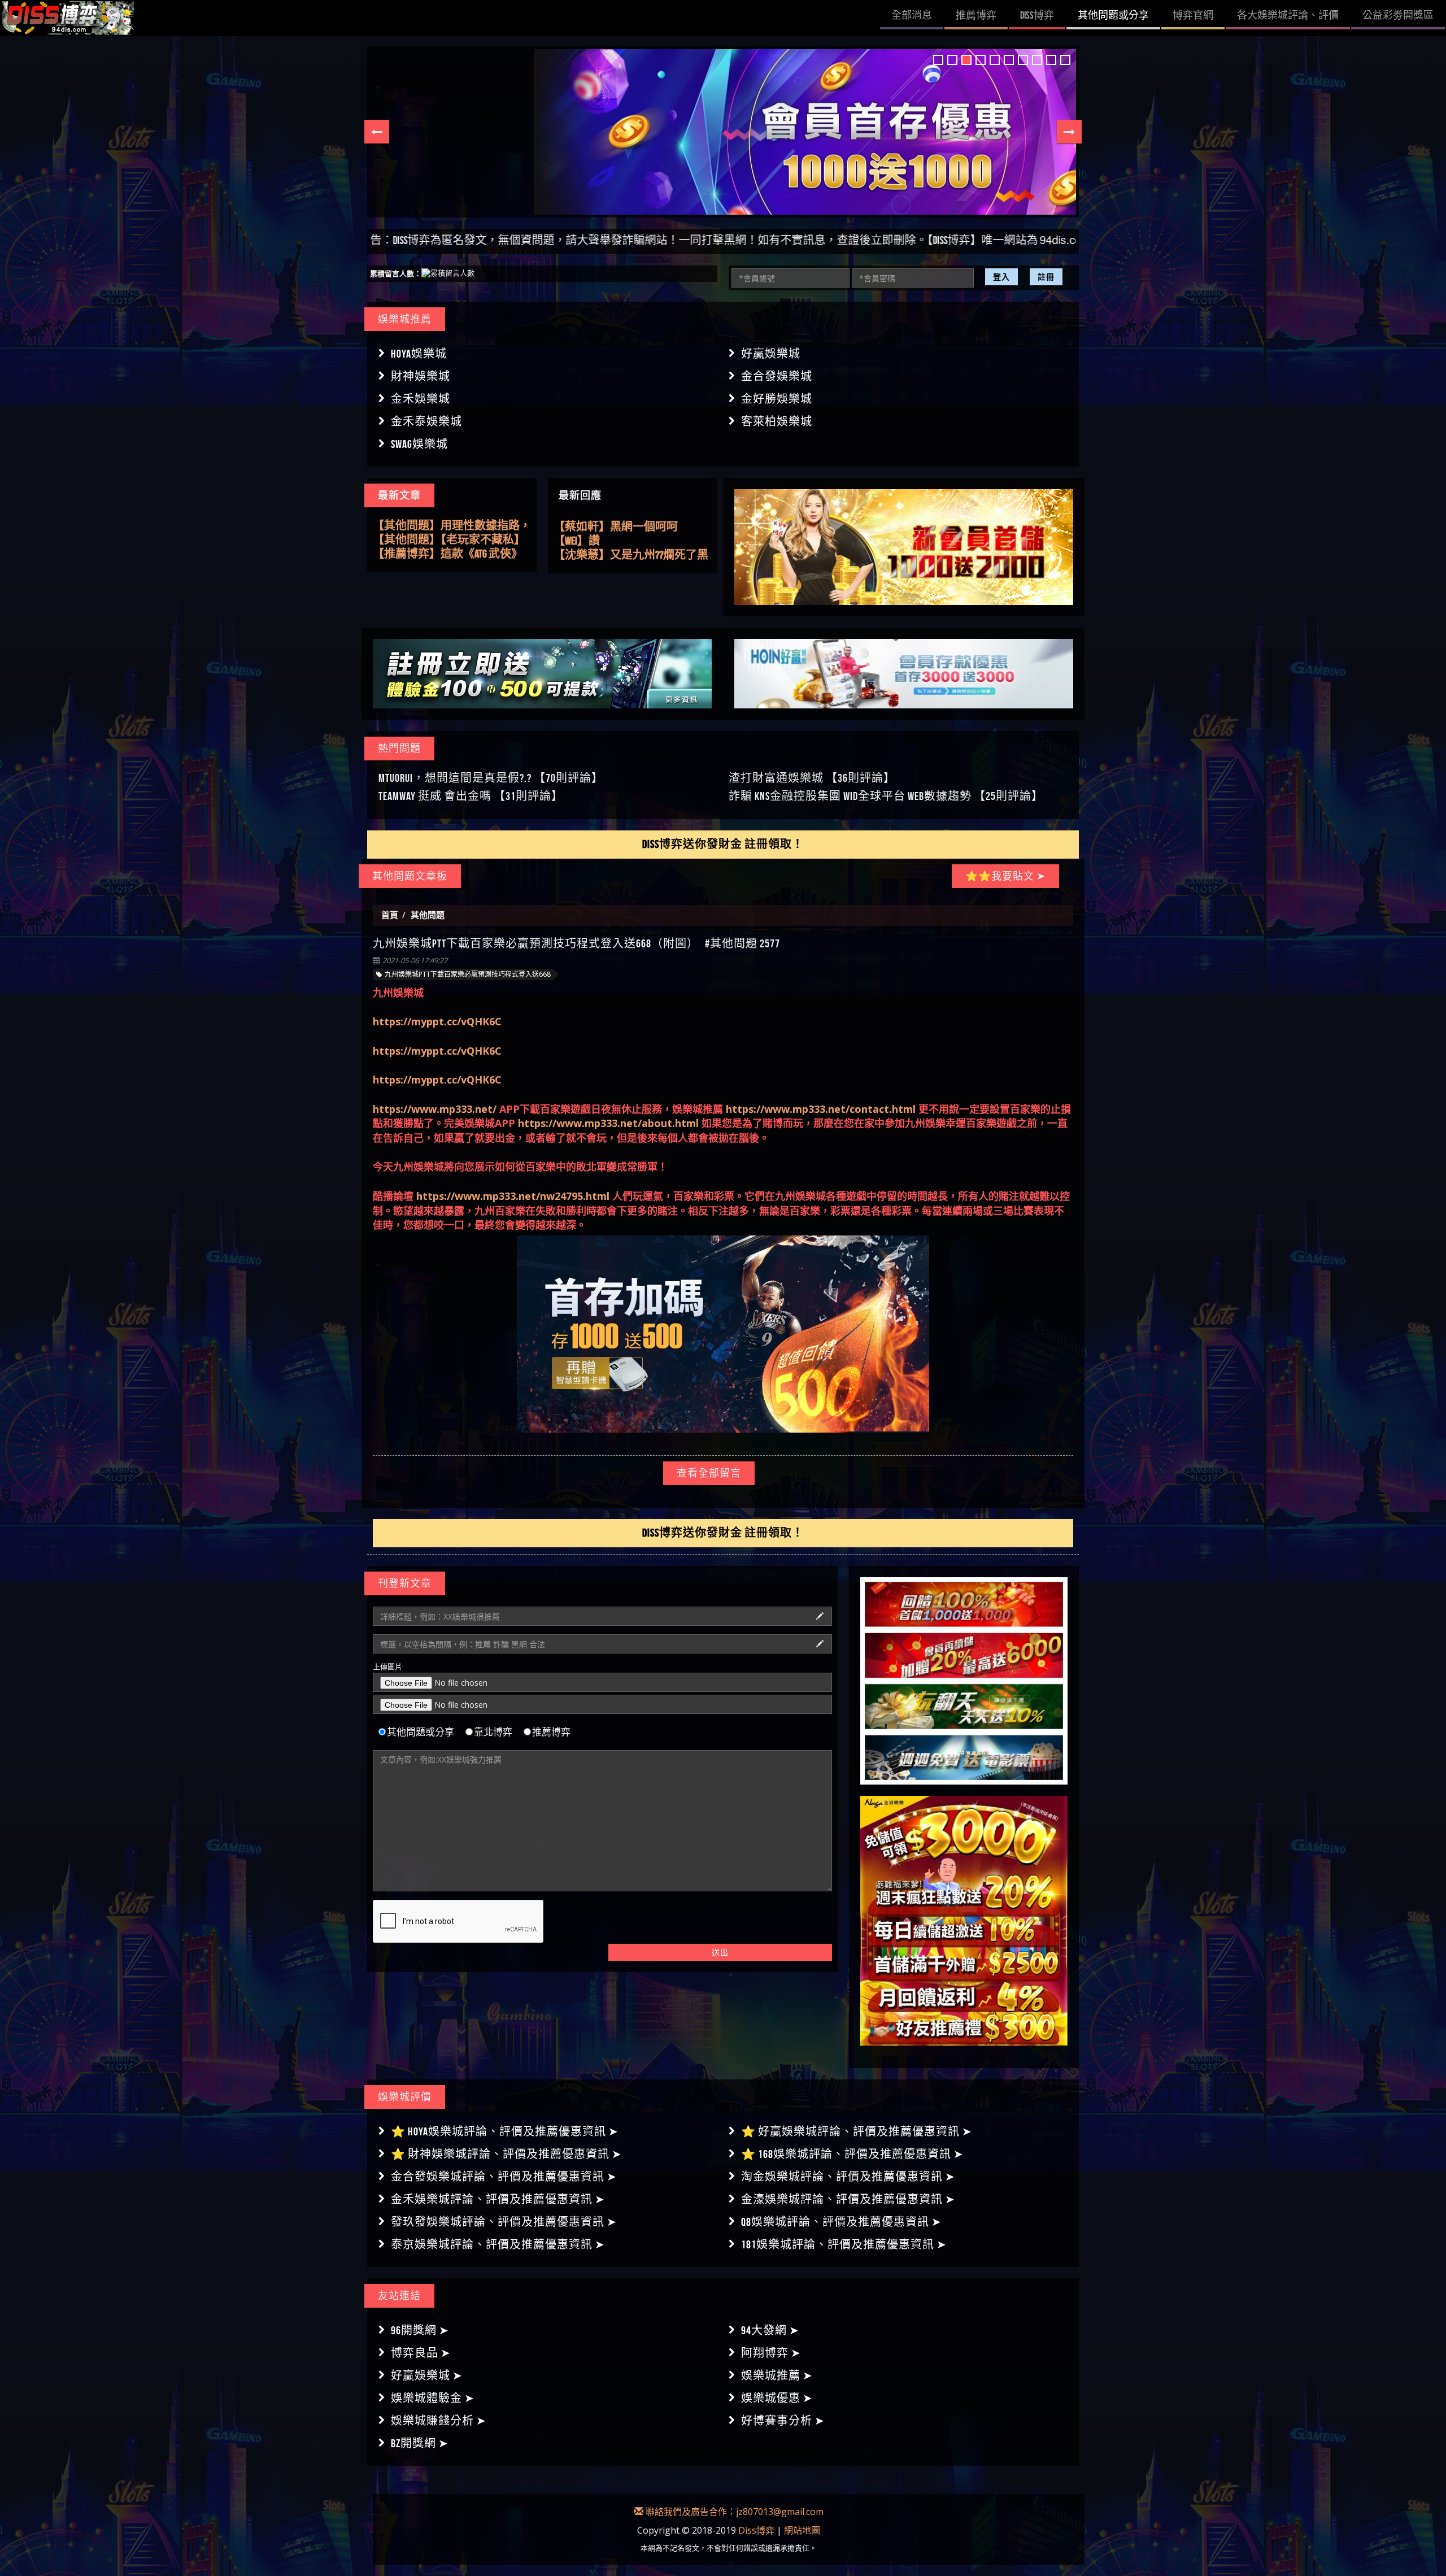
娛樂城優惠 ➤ (777, 2388)
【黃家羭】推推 (593, 555)
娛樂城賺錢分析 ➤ (439, 2411)
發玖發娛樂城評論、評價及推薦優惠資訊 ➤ (504, 2212)
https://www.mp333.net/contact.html (821, 1099)
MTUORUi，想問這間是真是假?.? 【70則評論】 (491, 768)
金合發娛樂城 (777, 376)
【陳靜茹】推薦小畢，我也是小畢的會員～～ (633, 541)
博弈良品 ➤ (421, 2343)
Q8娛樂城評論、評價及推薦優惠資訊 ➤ (841, 2212)
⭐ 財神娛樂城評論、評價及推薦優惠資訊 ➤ (506, 2144)
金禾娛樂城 (421, 399)
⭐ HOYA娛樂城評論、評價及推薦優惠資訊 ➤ (505, 2122)
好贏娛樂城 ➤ (427, 2366)
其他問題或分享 (421, 1722)
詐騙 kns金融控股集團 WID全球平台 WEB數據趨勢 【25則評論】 (886, 786)
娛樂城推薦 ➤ (777, 2366)
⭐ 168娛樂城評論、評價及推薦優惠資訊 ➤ (852, 2144)
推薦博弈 (551, 1722)
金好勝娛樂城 (777, 399)
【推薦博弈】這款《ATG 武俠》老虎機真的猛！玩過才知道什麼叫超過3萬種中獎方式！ (452, 540)
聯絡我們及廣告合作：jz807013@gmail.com (733, 2502)
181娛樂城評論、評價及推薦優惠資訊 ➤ (844, 2235)
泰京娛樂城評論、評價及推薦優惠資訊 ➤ (498, 2235)
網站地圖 (802, 2520)
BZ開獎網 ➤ (420, 2434)
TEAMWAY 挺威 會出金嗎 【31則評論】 (471, 786)
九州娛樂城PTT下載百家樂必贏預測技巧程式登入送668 (468, 965)
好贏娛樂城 (771, 354)
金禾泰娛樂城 (426, 421)
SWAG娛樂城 (419, 444)
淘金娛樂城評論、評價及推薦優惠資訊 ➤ (848, 2167)
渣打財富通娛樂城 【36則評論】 (812, 768)
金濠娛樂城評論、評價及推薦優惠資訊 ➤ (848, 2190)
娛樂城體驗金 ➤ (433, 2388)
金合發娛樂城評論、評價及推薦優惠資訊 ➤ (504, 2167)
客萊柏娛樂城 (777, 421)
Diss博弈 (756, 2520)
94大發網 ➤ (770, 2321)
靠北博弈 (493, 1722)
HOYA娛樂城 (419, 354)
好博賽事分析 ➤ (783, 2411)
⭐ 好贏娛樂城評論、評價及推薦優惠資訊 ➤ (857, 2122)
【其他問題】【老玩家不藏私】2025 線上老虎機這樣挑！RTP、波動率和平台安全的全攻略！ (451, 526)
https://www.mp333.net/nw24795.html (513, 1186)
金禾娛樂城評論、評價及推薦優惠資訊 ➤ (498, 2190)
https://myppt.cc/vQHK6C (437, 1012)
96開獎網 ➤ (420, 2321)
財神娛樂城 (421, 376)
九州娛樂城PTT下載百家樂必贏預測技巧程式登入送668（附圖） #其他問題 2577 (576, 934)
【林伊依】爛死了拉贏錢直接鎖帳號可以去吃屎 (633, 527)
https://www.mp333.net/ (435, 1099)
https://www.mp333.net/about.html (608, 1113)
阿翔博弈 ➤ (771, 2343)
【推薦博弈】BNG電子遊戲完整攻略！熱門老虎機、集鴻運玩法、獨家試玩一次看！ (448, 554)
